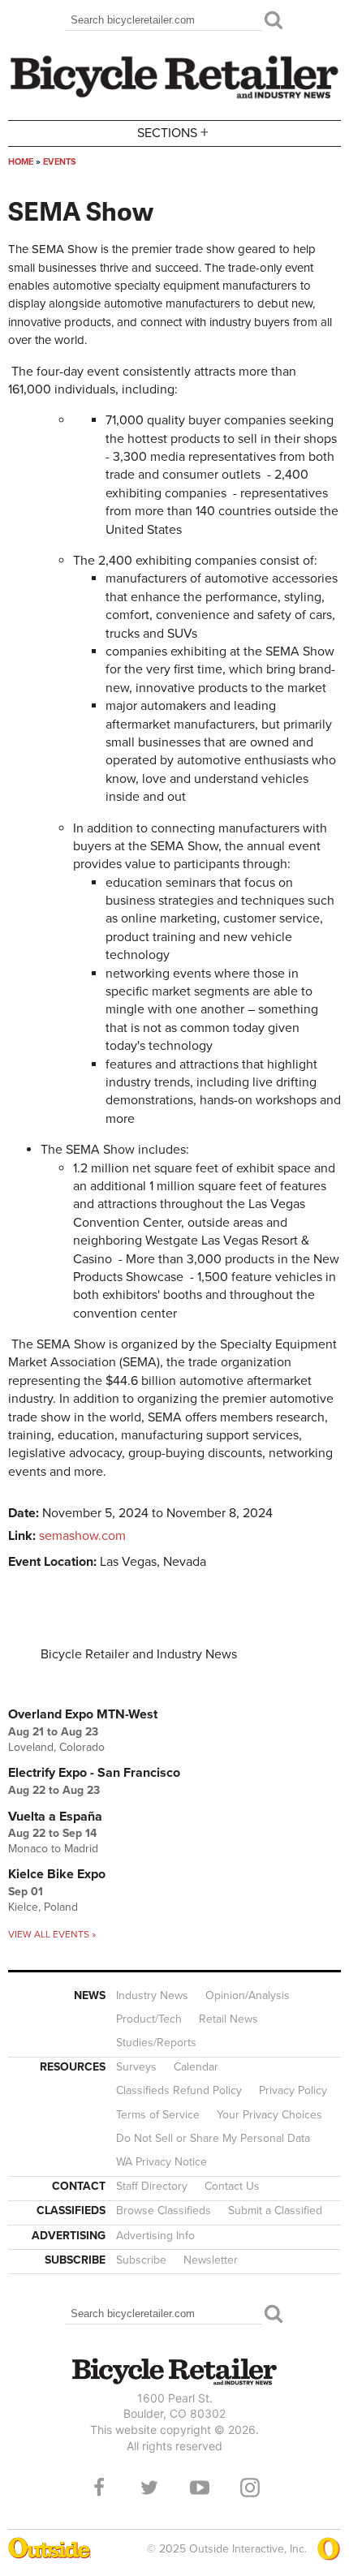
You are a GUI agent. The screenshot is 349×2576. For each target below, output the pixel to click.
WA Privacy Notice (162, 2162)
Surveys (136, 2067)
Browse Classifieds (164, 2210)
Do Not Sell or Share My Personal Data (213, 2138)
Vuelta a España (55, 1817)
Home (21, 162)
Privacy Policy (293, 2090)
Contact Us (232, 2186)
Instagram (250, 2488)
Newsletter (211, 2260)
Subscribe (141, 2260)
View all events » (52, 1934)
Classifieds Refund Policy (179, 2090)
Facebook (99, 2488)
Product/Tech (149, 2019)
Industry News (152, 1995)
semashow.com (82, 1536)
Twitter (149, 2488)
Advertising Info (155, 2236)
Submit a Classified (275, 2210)
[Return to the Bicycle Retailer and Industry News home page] (174, 97)
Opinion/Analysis (248, 1995)
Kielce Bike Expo (57, 1874)
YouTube (200, 2488)
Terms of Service (158, 2115)
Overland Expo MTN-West (83, 1714)
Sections (173, 132)
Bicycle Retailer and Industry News (139, 1654)
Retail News (228, 2019)
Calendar (196, 2067)
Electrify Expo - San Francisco (94, 1773)
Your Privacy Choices (269, 2115)
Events (60, 162)
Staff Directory (152, 2186)
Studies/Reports (156, 2043)
